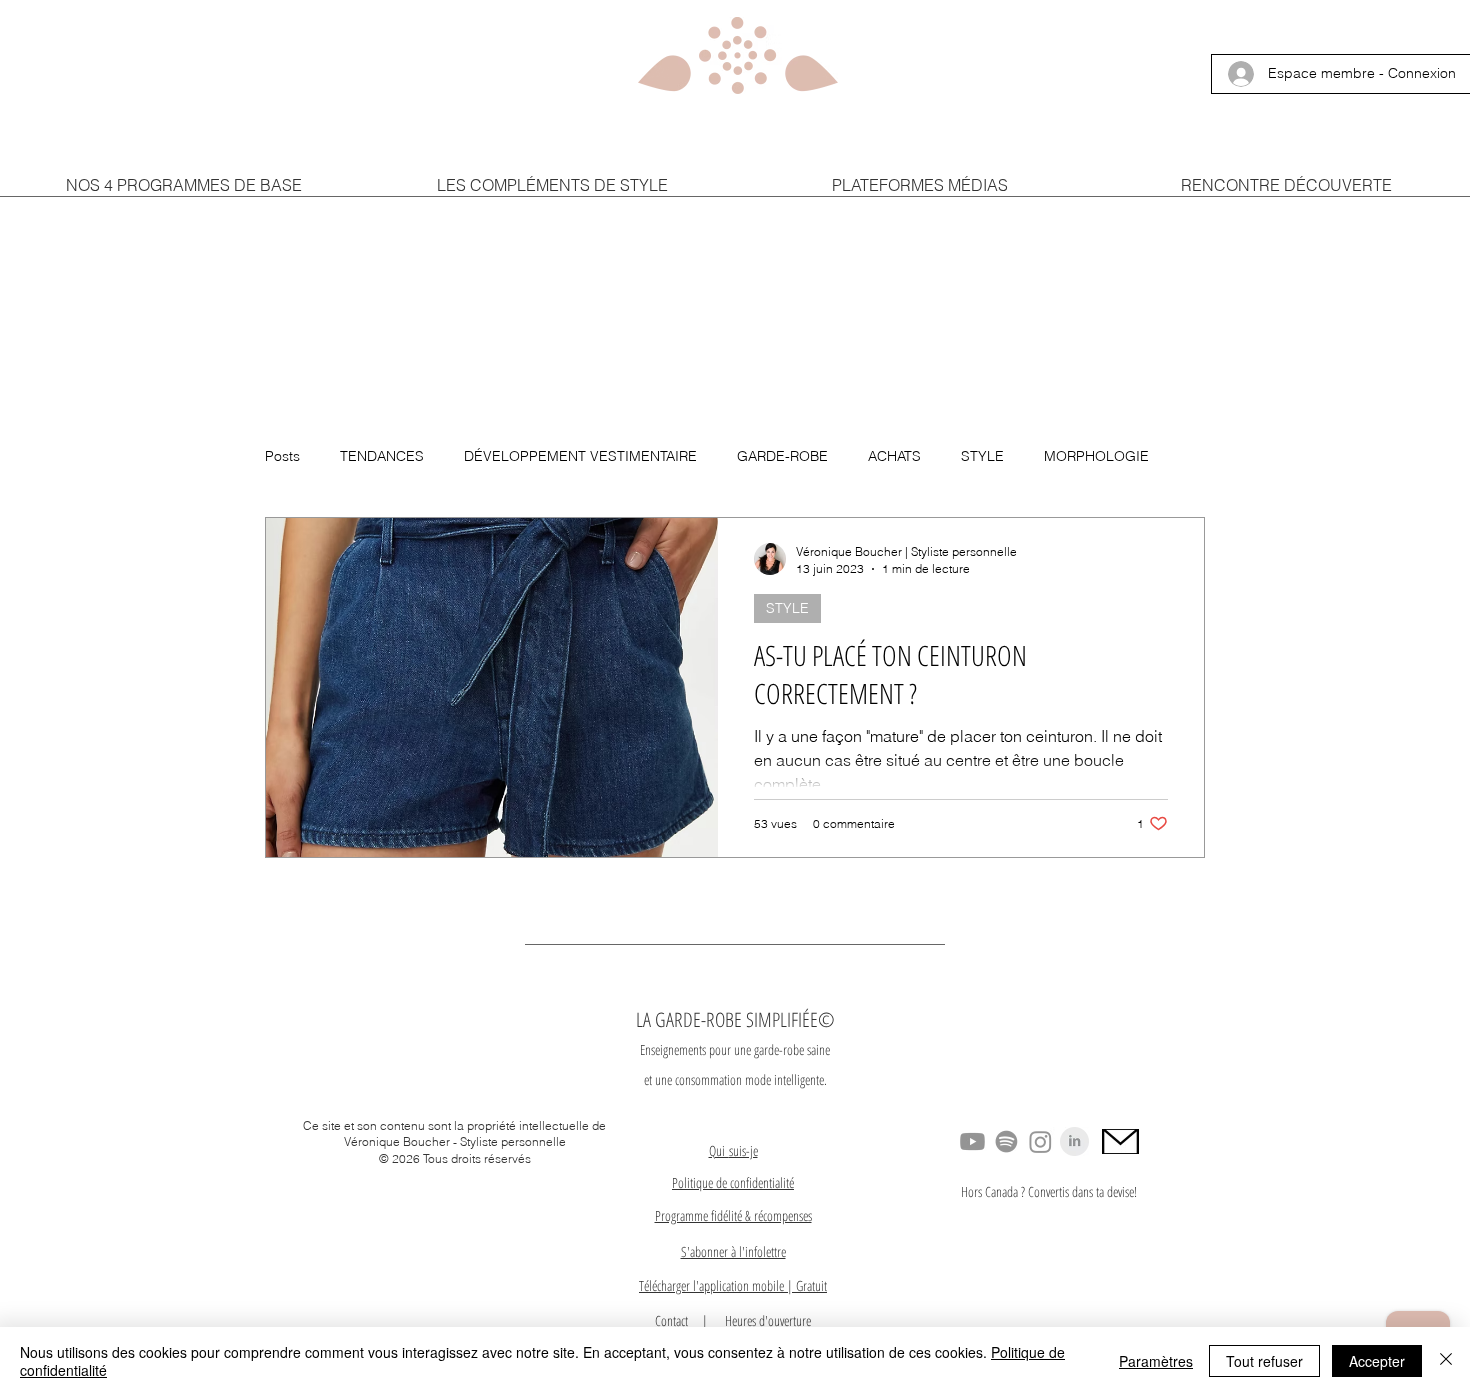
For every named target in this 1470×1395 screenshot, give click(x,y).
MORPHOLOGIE (1096, 456)
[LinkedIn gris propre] (1074, 1141)
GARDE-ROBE (782, 456)
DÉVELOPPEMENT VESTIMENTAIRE (580, 456)
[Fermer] (1446, 1361)
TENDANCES (382, 456)
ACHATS (894, 456)
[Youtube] (972, 1141)
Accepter (1377, 1361)
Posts (282, 456)
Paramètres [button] (1156, 1361)
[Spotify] (1006, 1141)
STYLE (982, 456)
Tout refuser (1264, 1361)
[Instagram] (1040, 1141)
